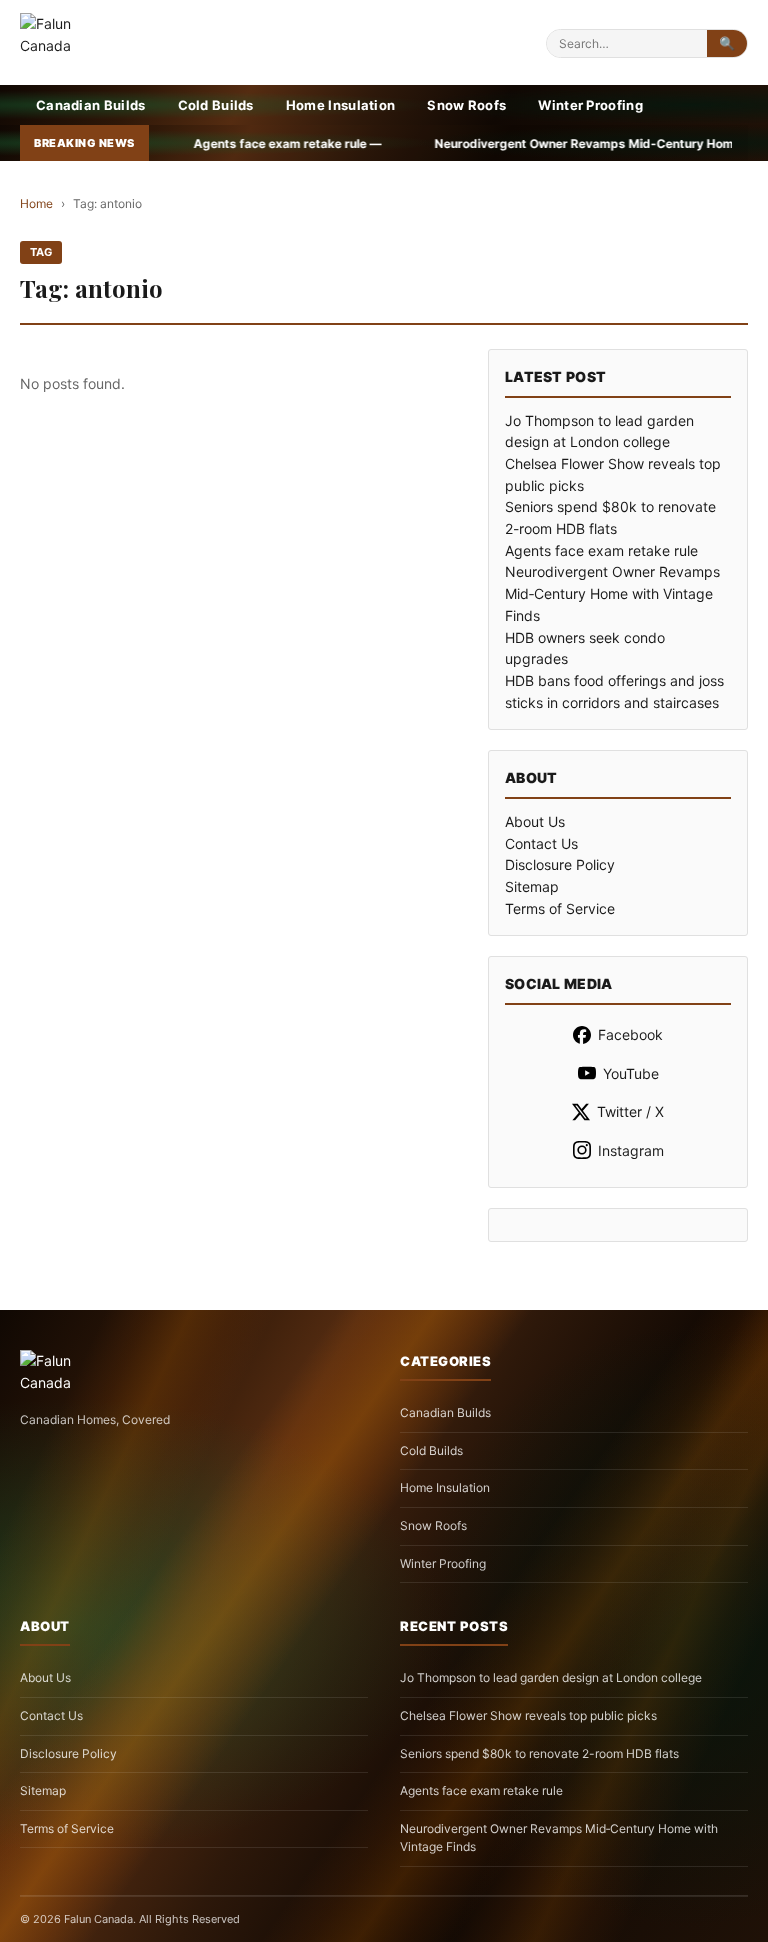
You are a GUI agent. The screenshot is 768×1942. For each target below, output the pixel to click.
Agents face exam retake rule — (218, 143)
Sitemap (532, 886)
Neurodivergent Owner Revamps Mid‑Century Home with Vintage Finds (612, 593)
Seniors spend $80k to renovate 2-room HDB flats (539, 1753)
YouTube (631, 1073)
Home (36, 203)
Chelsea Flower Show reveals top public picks (528, 1715)
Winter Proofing (590, 105)
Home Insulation (341, 105)
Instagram (631, 1150)
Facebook (630, 1034)
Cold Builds (216, 105)
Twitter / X (630, 1111)
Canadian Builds (91, 105)
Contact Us (541, 843)
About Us (535, 821)
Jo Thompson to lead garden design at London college (551, 1677)
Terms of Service (560, 908)
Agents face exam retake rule (601, 550)
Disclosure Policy (560, 864)
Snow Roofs (466, 105)
